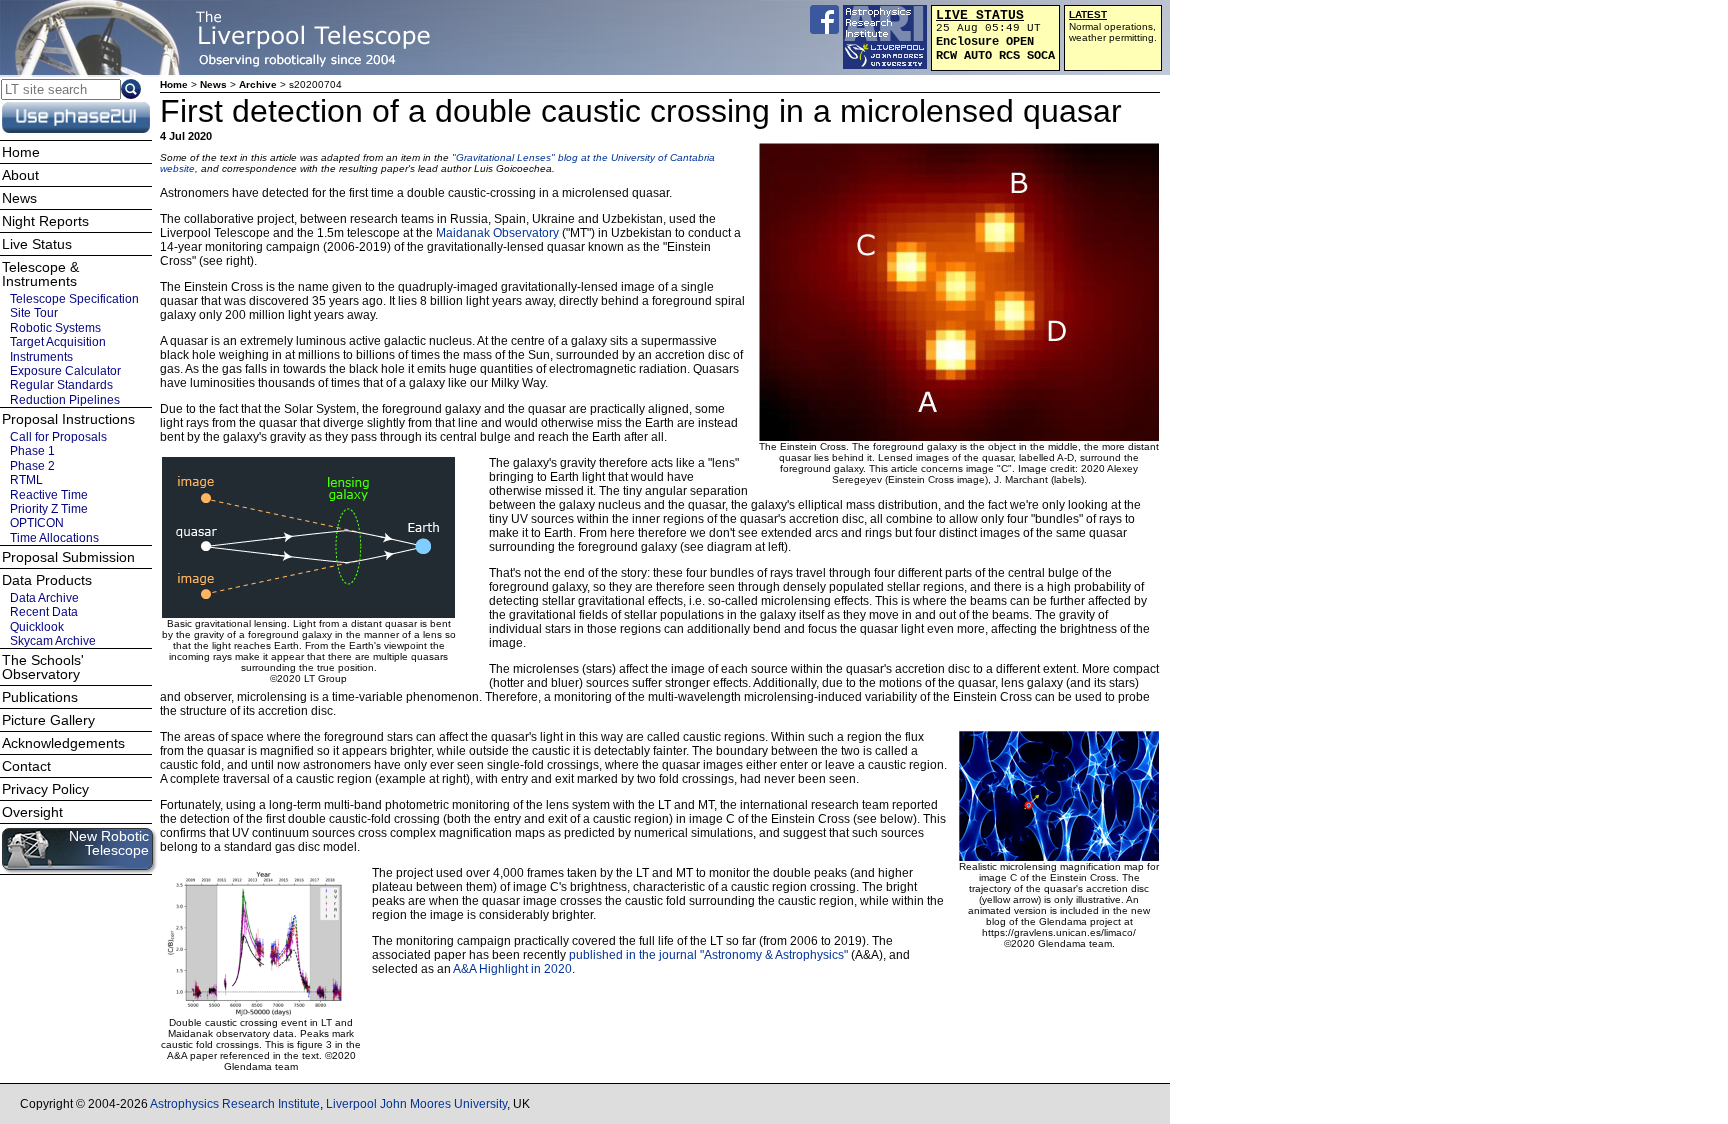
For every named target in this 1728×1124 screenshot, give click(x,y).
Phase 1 (32, 451)
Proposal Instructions (68, 419)
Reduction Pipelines (65, 400)
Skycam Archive (53, 641)
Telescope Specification (74, 299)
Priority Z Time (49, 509)
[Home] (225, 37)
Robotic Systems (55, 328)
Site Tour (34, 313)
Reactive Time (49, 494)
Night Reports (45, 221)
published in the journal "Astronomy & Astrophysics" (708, 955)
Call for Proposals (58, 437)
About (20, 175)
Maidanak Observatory (497, 233)
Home (174, 84)
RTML (26, 480)
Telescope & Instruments (40, 274)
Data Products (47, 580)
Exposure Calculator (65, 371)
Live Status (37, 244)
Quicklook (37, 627)
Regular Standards (61, 385)
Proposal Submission (68, 557)
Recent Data (44, 612)
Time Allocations (54, 538)
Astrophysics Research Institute (235, 1104)
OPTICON (37, 523)
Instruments (41, 356)
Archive (258, 84)
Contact (26, 766)
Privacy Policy (45, 789)
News (213, 84)
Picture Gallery (48, 720)
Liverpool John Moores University (416, 1104)
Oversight (32, 812)
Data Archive (44, 598)
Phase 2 (32, 466)
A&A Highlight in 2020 (512, 969)
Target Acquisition (58, 342)
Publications (40, 697)
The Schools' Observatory (43, 667)
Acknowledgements (63, 743)
